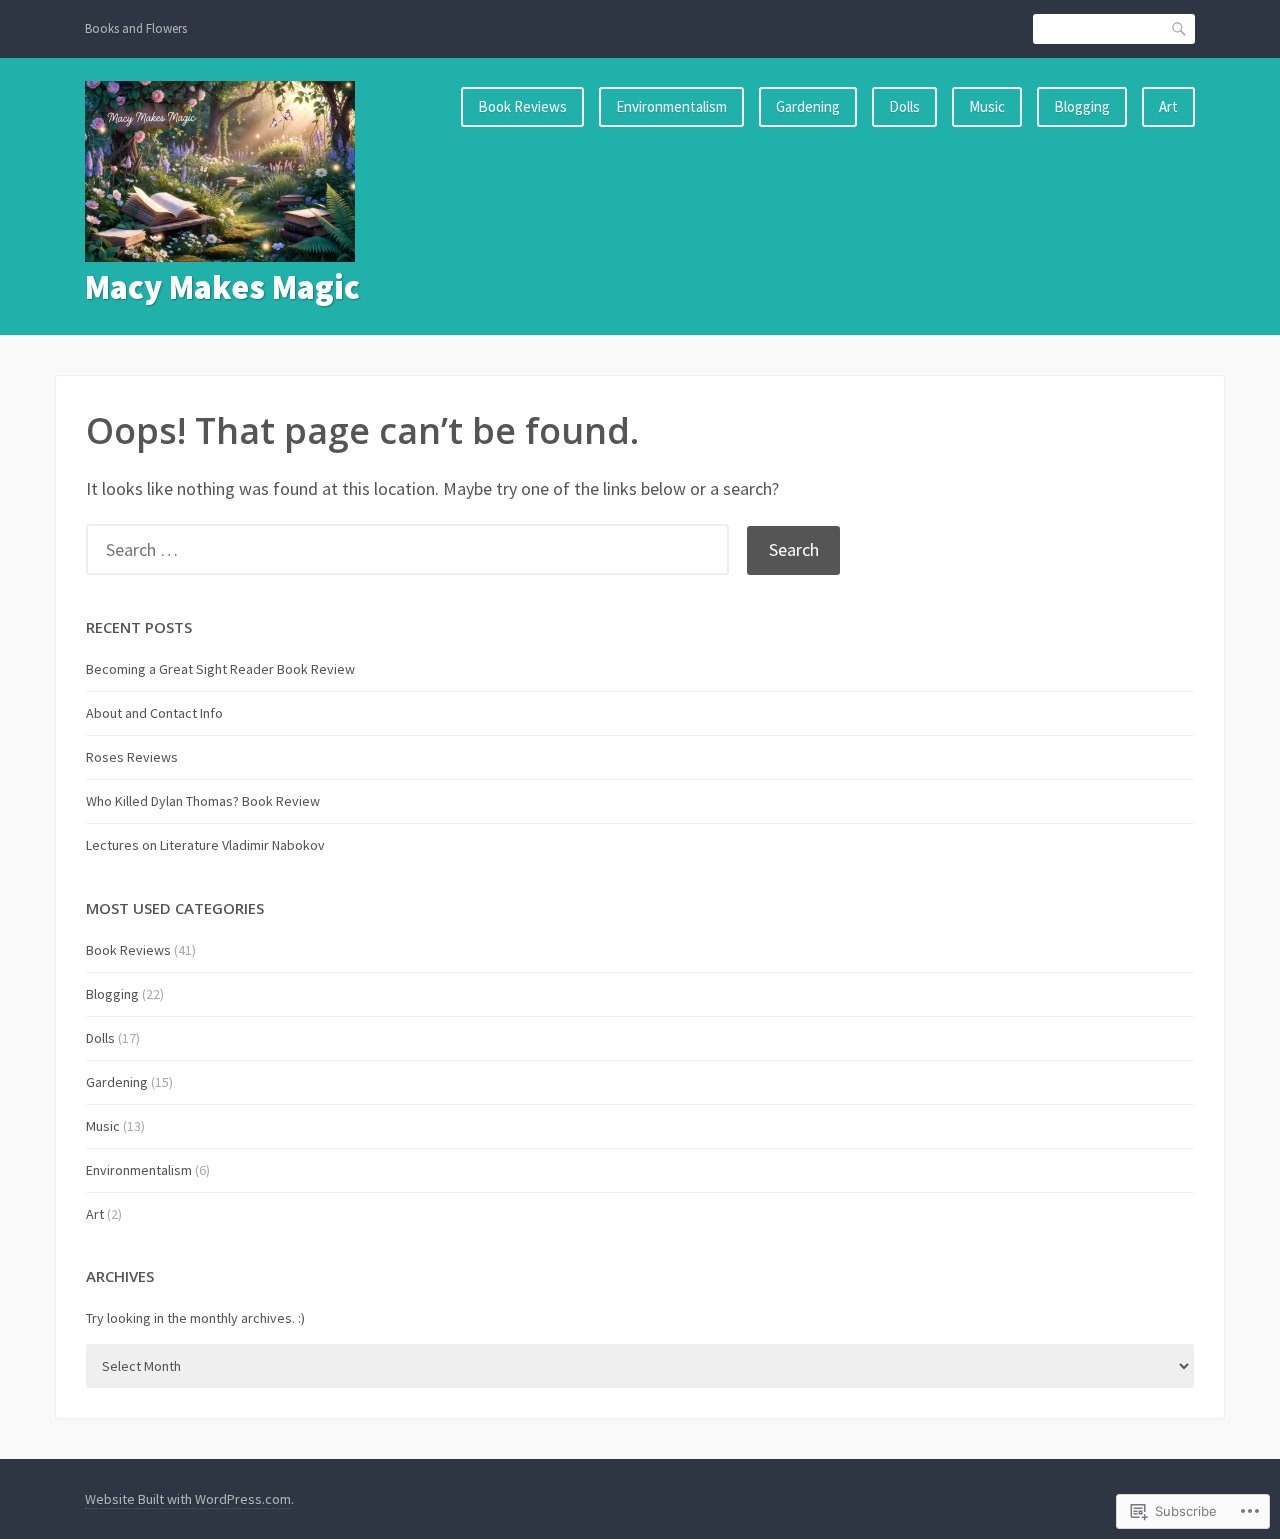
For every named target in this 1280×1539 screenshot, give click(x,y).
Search (1180, 28)
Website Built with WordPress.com (188, 1499)
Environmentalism (671, 106)
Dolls (904, 106)
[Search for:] (416, 549)
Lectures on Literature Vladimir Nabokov (205, 845)
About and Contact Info (154, 713)
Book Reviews (522, 106)
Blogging (1082, 106)
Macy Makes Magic (222, 287)
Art (1168, 106)
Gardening (808, 106)
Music (987, 106)
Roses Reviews (132, 757)
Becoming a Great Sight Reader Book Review (220, 669)
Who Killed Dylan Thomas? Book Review (203, 801)
